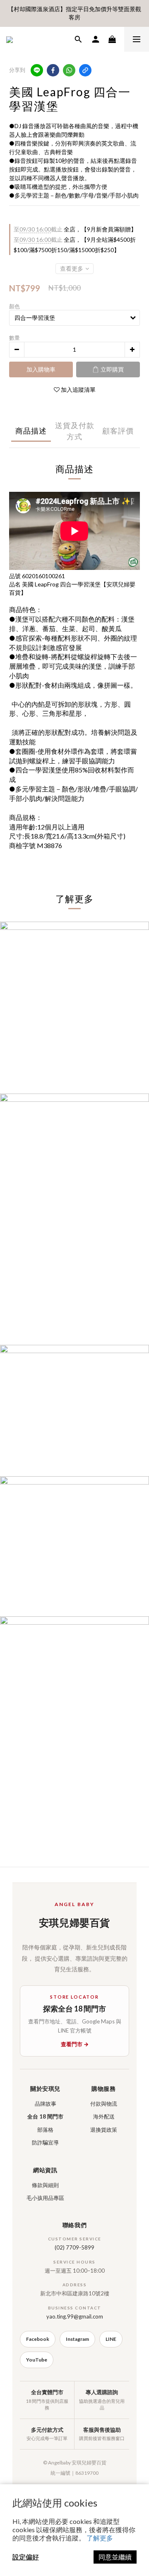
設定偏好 (26, 2557)
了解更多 (100, 2538)
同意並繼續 (115, 2557)
